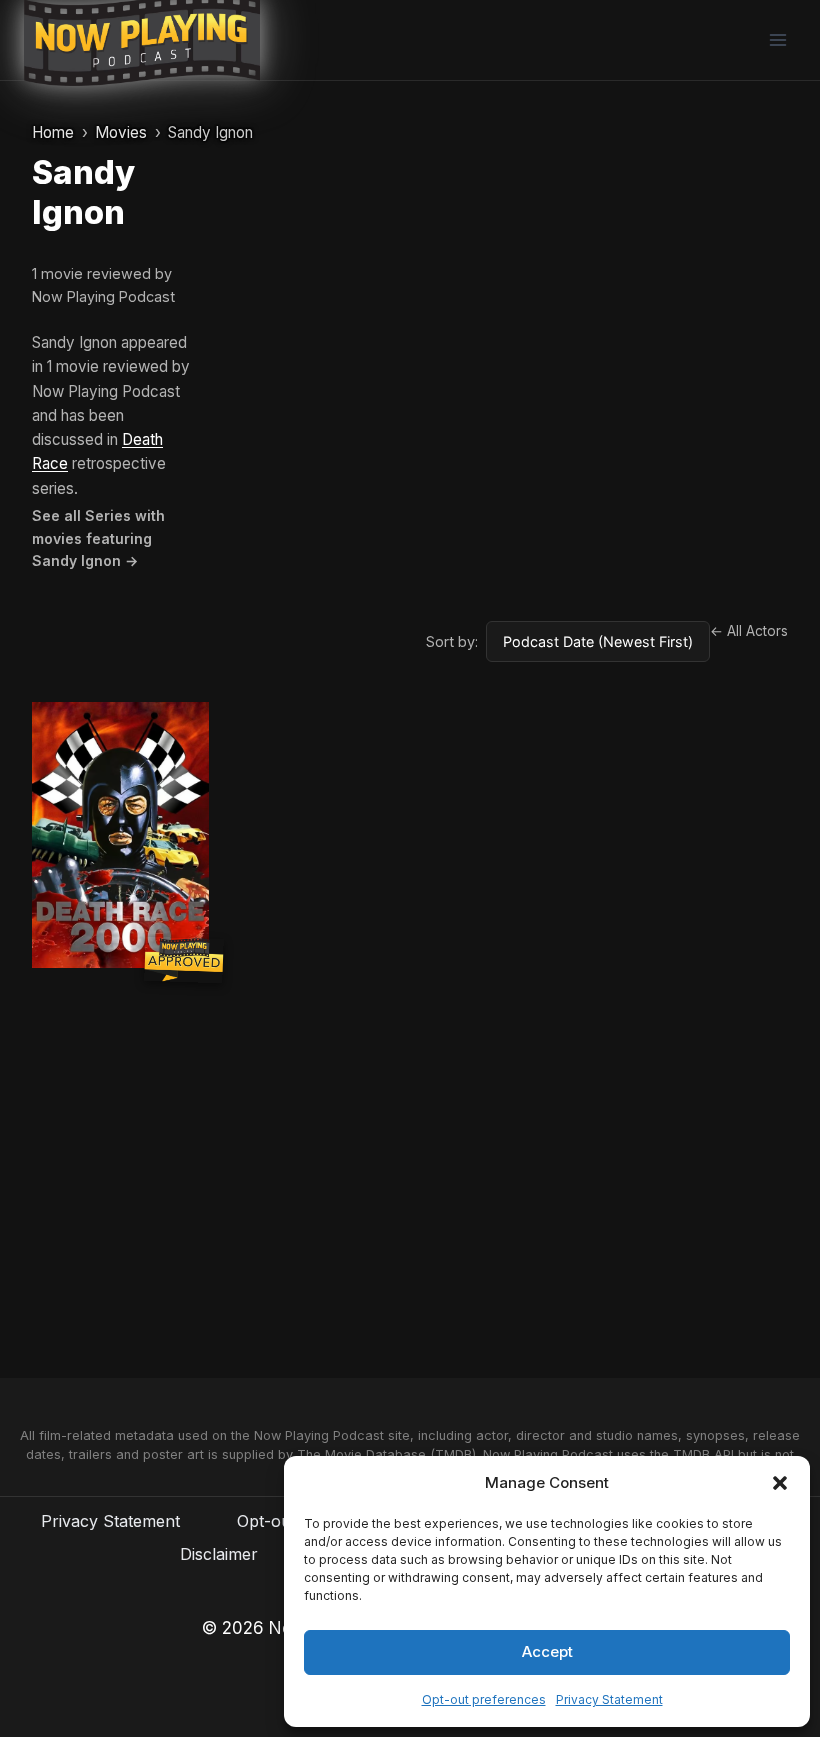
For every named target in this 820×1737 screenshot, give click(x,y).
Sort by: (452, 641)
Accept (547, 1651)
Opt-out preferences (484, 1699)
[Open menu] (777, 39)
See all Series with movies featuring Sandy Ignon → (98, 538)
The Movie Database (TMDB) (386, 1454)
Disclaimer (219, 1554)
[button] (780, 1483)
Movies (121, 132)
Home (53, 132)
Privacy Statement (609, 1699)
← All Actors (749, 631)
